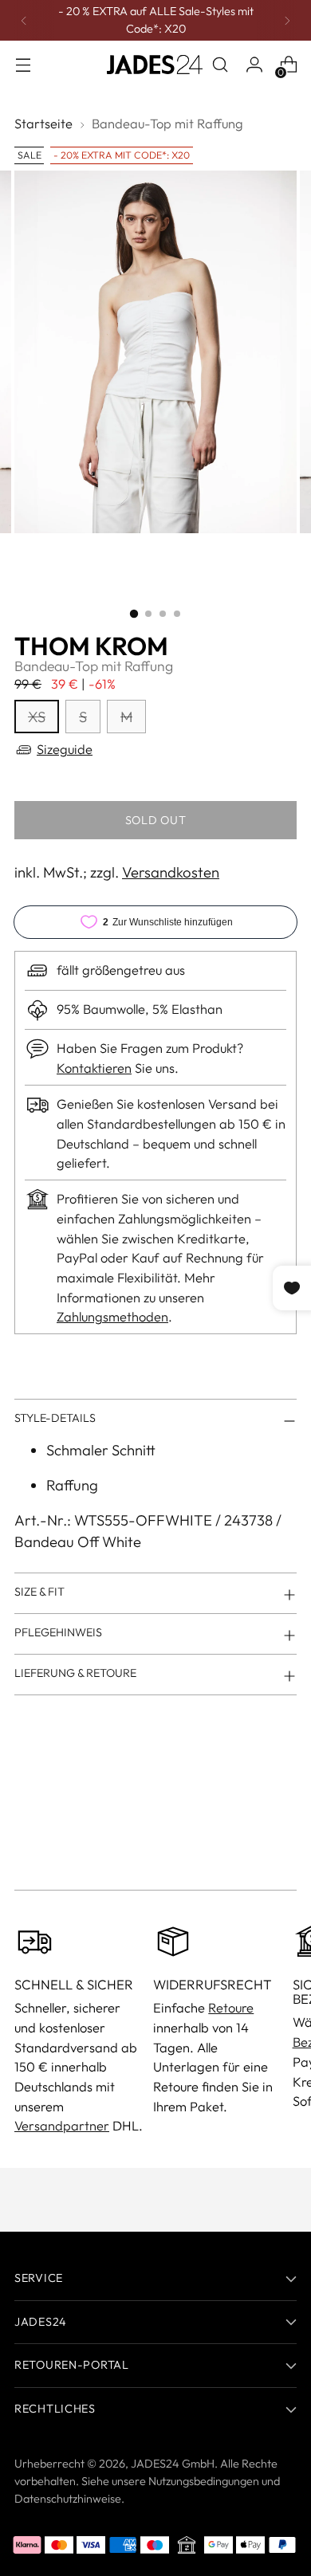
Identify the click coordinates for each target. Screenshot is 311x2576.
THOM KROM (91, 646)
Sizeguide (65, 749)
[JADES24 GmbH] (155, 65)
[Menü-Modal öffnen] (23, 65)
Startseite (43, 124)
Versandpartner (62, 2126)
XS (37, 717)
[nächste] (287, 20)
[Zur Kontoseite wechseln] (254, 65)
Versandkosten (171, 872)
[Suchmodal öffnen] (220, 65)
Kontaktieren (94, 1068)
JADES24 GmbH (173, 2464)
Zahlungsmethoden (112, 1317)
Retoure (231, 2008)
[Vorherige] (24, 20)
